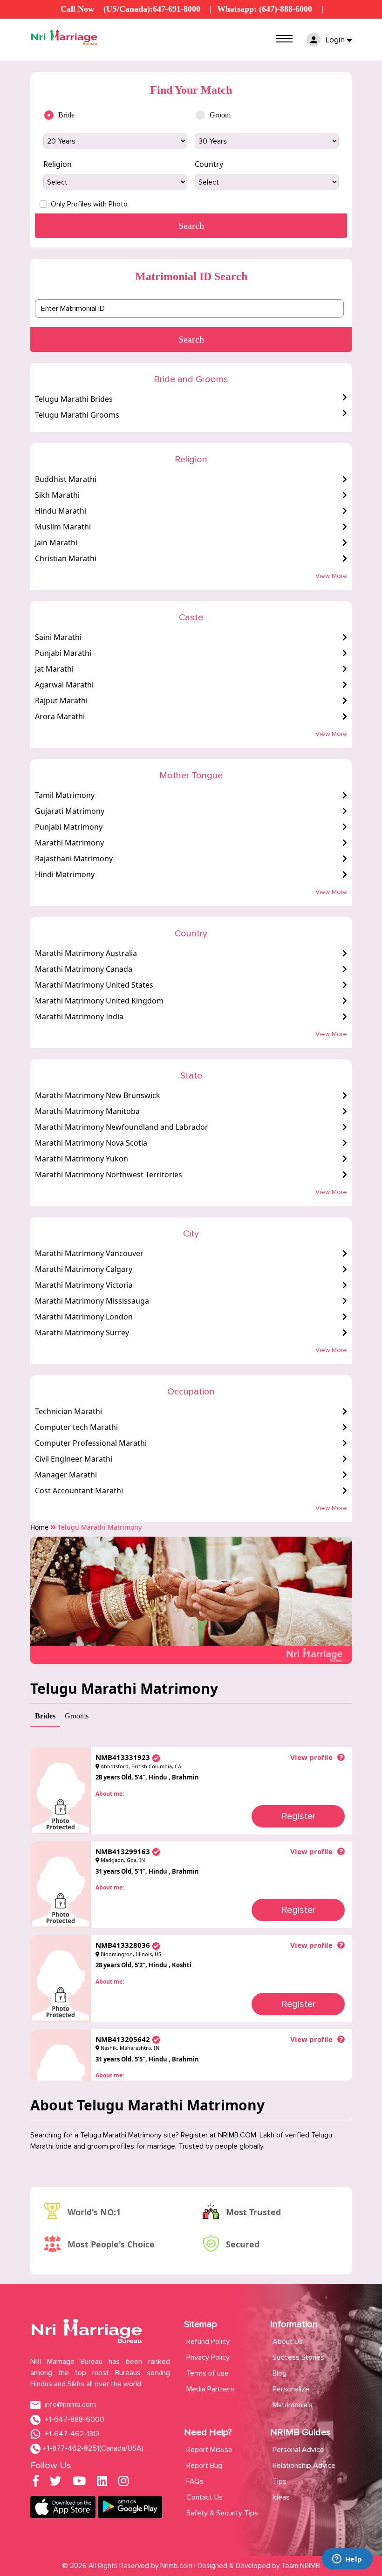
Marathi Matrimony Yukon (82, 1159)
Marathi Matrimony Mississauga (92, 1301)
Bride (66, 115)
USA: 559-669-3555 (149, 21)
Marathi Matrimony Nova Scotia (91, 1143)
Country (209, 164)
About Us (288, 2342)
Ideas (281, 2497)
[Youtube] (79, 2483)
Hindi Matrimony (65, 874)
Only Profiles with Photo (89, 204)
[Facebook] (36, 2483)
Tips (280, 2481)
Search (191, 339)
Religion (58, 164)
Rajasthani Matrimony (74, 859)
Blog (280, 2373)
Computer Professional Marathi (91, 1443)
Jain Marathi (56, 543)
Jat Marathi (54, 669)
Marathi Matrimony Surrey (82, 1333)
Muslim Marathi (63, 527)
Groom (220, 115)
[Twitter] (56, 2483)
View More (331, 576)
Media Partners (210, 2389)
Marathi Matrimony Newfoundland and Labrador (122, 1127)
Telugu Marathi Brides (74, 399)
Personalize (291, 2389)
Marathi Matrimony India (79, 1017)
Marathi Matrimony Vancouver (89, 1253)
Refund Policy (208, 2342)
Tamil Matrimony (65, 795)
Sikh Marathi (57, 495)
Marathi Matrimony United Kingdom (99, 1001)
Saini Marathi (58, 637)
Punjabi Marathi (63, 653)
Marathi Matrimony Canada (84, 969)
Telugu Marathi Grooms (77, 415)
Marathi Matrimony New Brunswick (98, 1095)
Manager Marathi (66, 1475)
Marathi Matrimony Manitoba (87, 1111)
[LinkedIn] (102, 2483)
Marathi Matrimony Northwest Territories (109, 1175)
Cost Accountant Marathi (79, 1491)
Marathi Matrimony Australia (86, 953)
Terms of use (208, 2373)
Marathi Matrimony (69, 843)
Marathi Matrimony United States (94, 985)
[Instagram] (123, 2483)
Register (298, 1816)
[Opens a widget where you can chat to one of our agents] (347, 2560)
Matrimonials (293, 2405)
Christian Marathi (66, 558)
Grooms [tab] (77, 1716)
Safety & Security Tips (222, 2513)
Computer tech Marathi (76, 1427)
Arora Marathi (60, 716)
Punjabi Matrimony (69, 827)
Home (39, 1527)
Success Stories (298, 2357)
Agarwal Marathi (64, 685)
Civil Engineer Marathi (74, 1459)
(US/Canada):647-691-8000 (152, 9)
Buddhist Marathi (66, 479)
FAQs (195, 2481)
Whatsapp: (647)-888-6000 (265, 9)
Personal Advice (298, 2450)
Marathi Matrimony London (84, 1317)
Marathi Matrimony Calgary (84, 1269)
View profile (311, 1757)
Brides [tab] (45, 1716)
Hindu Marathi (61, 511)
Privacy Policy (208, 2357)
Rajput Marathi (61, 701)
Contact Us (205, 2497)
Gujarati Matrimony (70, 811)
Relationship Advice (304, 2466)
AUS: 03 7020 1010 (235, 21)
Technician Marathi (68, 1411)
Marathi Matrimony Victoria (84, 1285)
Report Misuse (209, 2450)
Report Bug (204, 2466)
